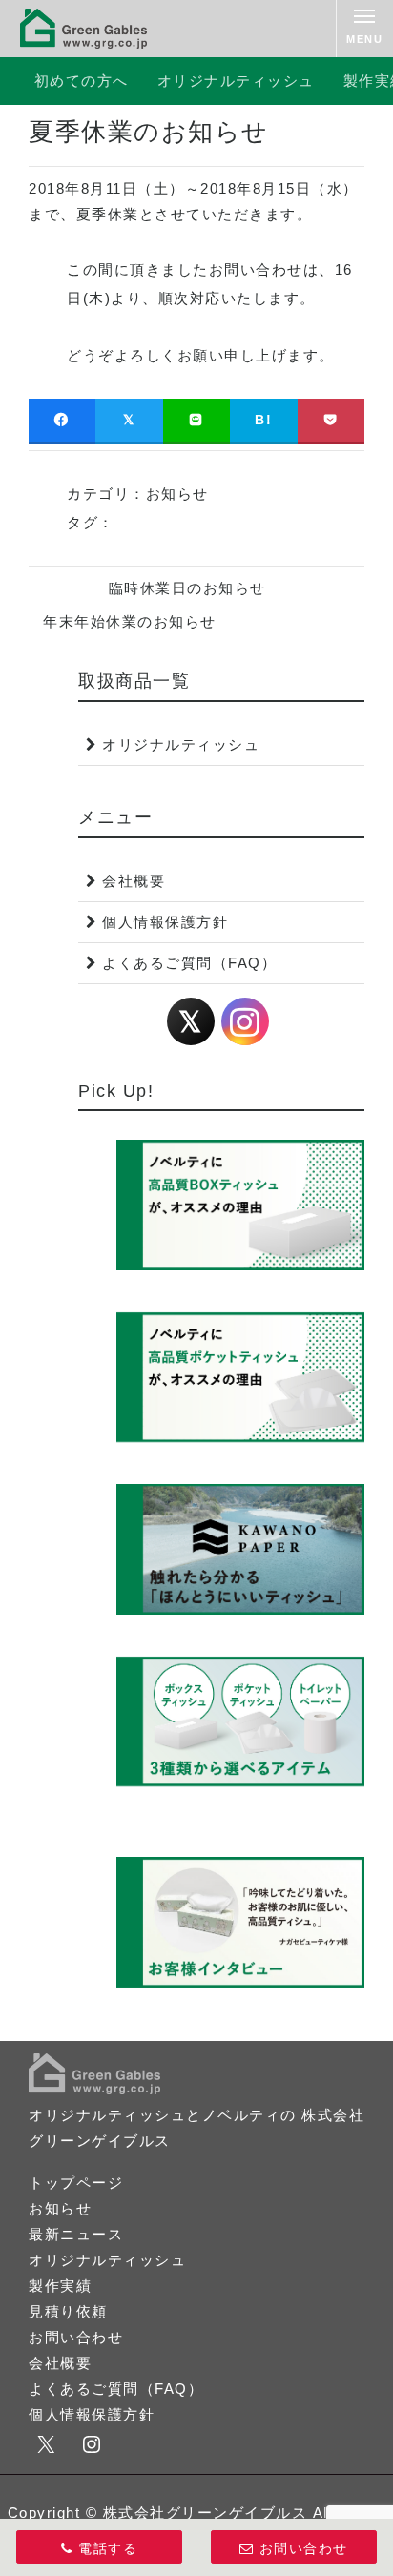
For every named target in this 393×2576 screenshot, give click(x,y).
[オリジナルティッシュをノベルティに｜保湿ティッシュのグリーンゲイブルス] (84, 29)
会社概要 (134, 881)
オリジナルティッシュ (236, 81)
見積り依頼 (68, 2311)
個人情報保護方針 (165, 922)
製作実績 (60, 2286)
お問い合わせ (76, 2337)
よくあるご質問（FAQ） (189, 963)
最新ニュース (76, 2234)
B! (263, 420)
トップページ (76, 2183)
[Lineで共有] (196, 420)
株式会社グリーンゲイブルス (206, 2513)
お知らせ (177, 494)
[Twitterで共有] (129, 420)
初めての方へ (82, 81)
